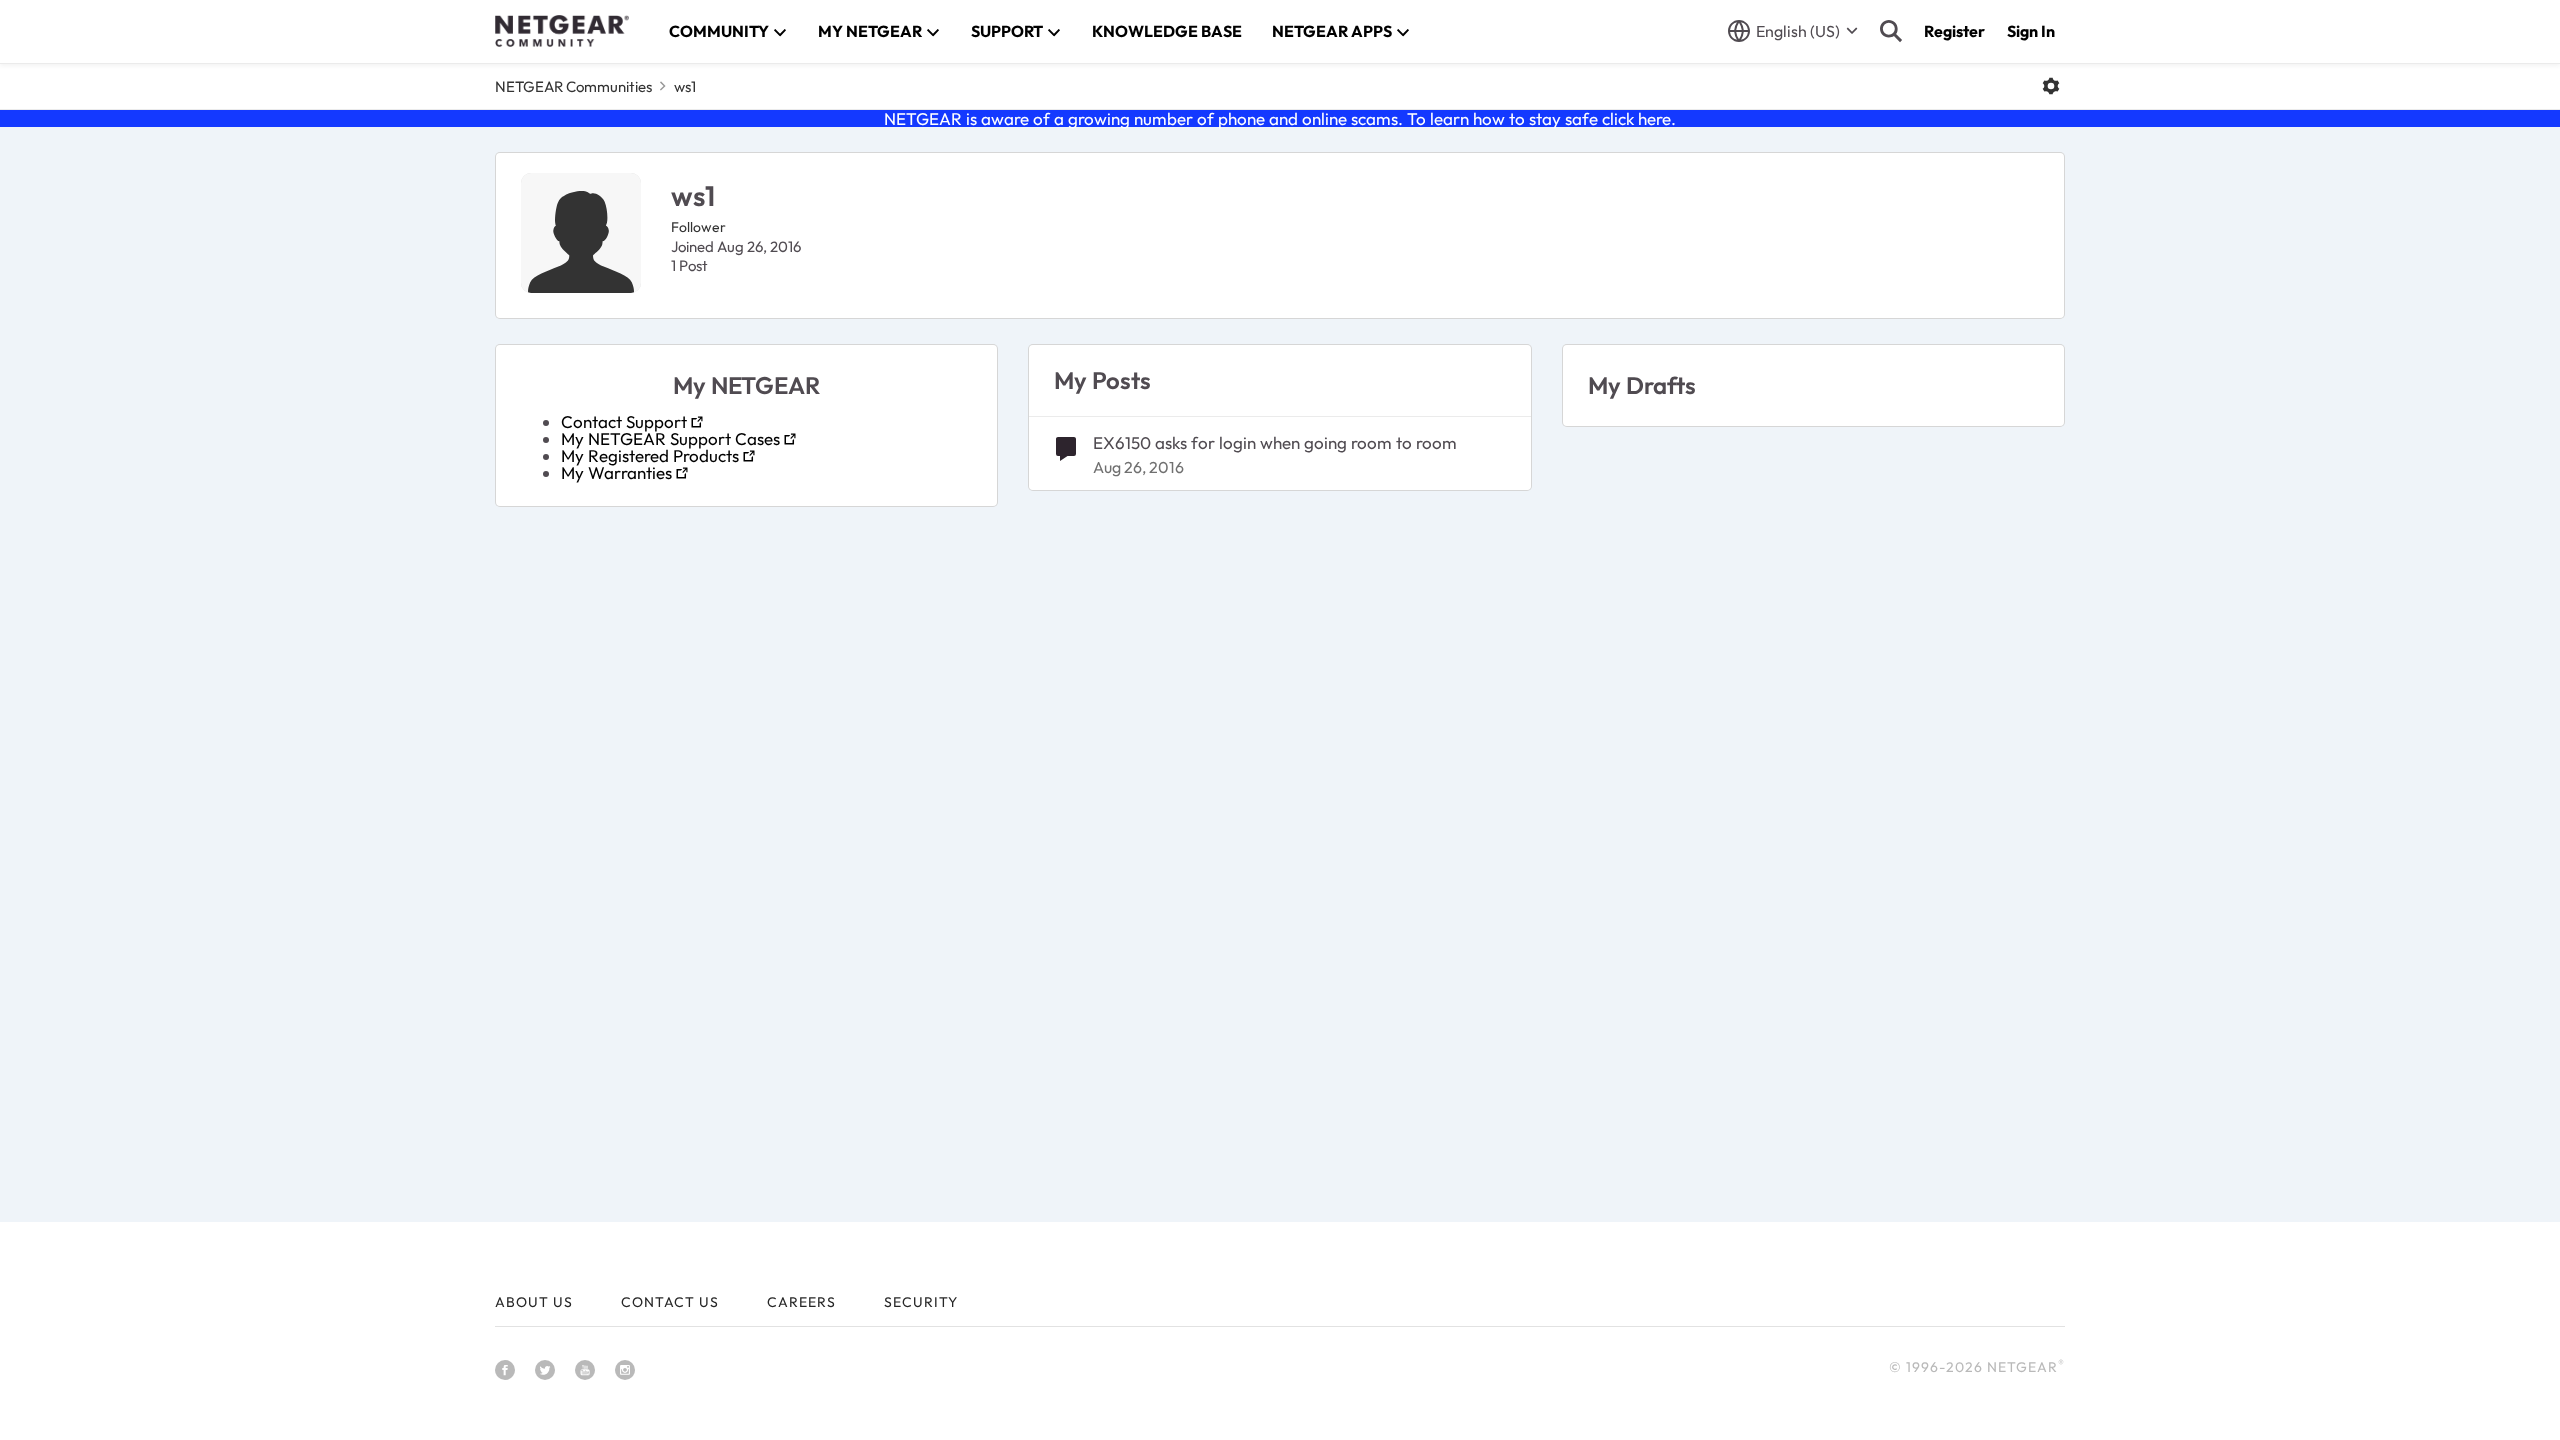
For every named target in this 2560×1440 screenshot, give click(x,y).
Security (921, 1302)
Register (1954, 31)
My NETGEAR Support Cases (670, 438)
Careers (801, 1302)
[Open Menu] (2051, 86)
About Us (534, 1302)
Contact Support (624, 421)
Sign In (2031, 31)
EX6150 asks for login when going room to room (1275, 442)
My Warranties (616, 472)
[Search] (1891, 31)
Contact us (670, 1302)
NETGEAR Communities (573, 86)
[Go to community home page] (562, 31)
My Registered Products (650, 455)
